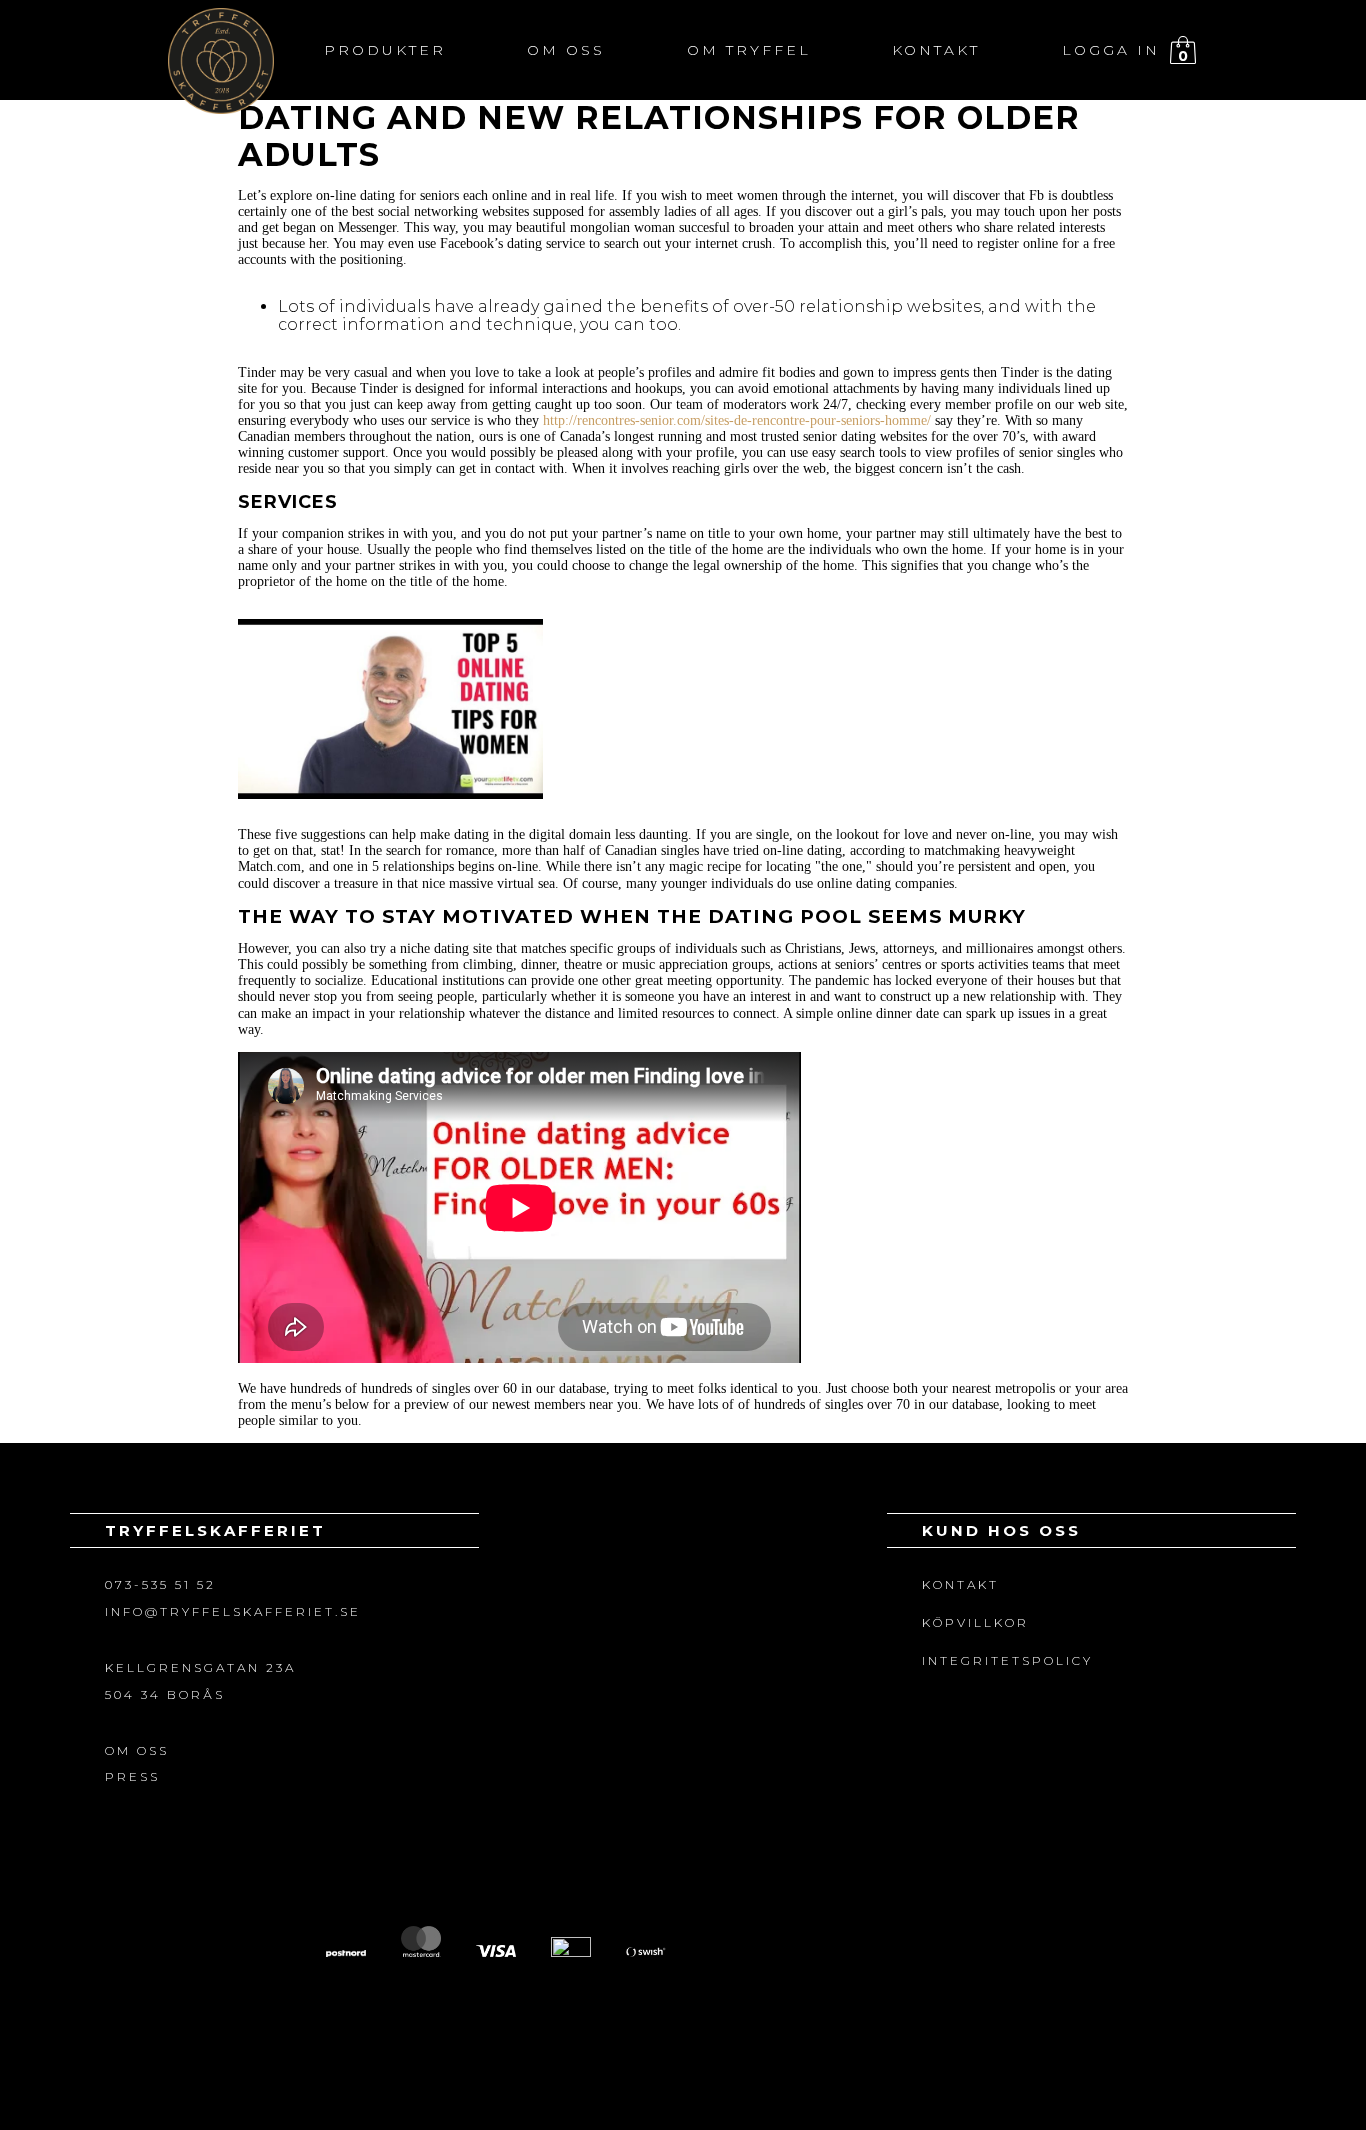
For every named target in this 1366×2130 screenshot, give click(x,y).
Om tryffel (749, 50)
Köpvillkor (975, 1622)
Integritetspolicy (1007, 1660)
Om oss (566, 50)
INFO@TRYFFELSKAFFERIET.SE (233, 1611)
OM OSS (137, 1750)
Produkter (385, 50)
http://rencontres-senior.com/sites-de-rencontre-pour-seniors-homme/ (737, 420)
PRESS (132, 1776)
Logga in (1111, 50)
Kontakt (936, 50)
